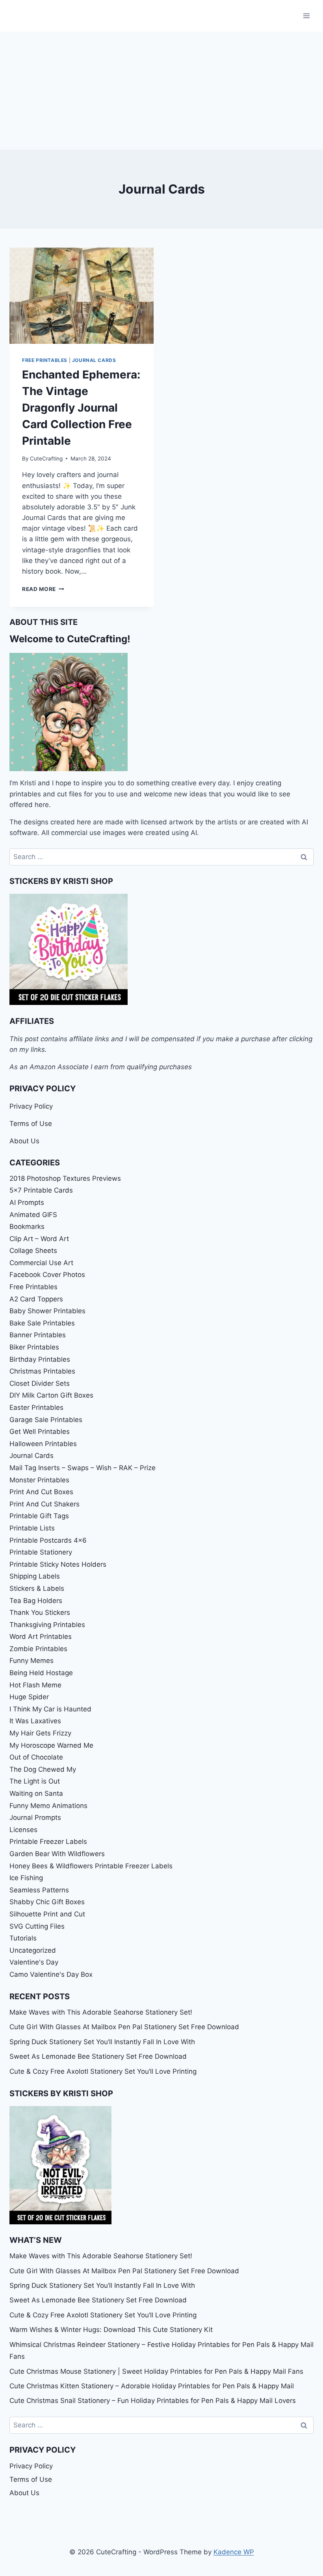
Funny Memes (32, 1661)
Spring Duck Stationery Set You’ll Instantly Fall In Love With (102, 2042)
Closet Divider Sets (40, 1383)
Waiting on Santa (36, 1793)
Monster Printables (39, 1480)
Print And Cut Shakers (45, 1504)
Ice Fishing (26, 1878)
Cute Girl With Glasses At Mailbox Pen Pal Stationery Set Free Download (124, 2027)
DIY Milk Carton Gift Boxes (51, 1395)
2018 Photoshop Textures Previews (65, 1178)
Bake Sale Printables (42, 1323)
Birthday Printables (40, 1359)
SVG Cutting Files (37, 1926)
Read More (43, 589)
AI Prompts (27, 1202)
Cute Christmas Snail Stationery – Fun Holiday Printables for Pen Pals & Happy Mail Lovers (153, 2401)
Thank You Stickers (40, 1612)
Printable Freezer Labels (48, 1842)
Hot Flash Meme (35, 1685)
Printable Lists (32, 1528)
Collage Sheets (33, 1251)
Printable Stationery (41, 1552)
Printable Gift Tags (39, 1516)
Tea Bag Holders (36, 1601)
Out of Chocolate (36, 1757)
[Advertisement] (161, 91)
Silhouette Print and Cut (47, 1914)
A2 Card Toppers (36, 1299)
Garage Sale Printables (46, 1420)
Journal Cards (94, 360)
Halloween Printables (43, 1444)
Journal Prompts (35, 1817)
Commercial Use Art (41, 1263)
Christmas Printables (42, 1371)
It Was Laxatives (35, 1721)
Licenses (23, 1830)
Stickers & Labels (37, 1588)
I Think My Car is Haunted (50, 1709)
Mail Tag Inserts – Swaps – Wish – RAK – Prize (83, 1468)
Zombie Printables (38, 1649)
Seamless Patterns (39, 1890)
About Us (24, 1141)
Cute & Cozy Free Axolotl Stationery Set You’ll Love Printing (103, 2071)
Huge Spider (29, 1697)
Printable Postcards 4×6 (48, 1540)
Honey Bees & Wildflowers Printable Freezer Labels (91, 1866)
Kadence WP (234, 2552)
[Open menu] (306, 16)
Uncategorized (33, 1950)
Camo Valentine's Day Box (51, 1974)
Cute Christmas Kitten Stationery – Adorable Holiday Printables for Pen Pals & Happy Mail (152, 2386)
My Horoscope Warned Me (51, 1745)
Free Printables (45, 360)
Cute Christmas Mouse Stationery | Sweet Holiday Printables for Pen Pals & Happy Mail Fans (156, 2371)
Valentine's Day (34, 1962)
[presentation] (82, 296)
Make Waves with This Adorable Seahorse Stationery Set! (101, 2012)
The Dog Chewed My (43, 1769)
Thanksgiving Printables (47, 1625)
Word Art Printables (41, 1637)
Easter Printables (36, 1407)
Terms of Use (31, 1124)
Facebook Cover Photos (47, 1275)
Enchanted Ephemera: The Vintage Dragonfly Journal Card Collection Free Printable (81, 408)
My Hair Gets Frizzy (40, 1733)
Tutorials (23, 1938)
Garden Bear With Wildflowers (57, 1854)
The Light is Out (35, 1781)
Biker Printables (34, 1347)
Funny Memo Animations (48, 1806)
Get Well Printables (40, 1432)
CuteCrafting (46, 459)
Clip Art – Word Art (39, 1239)
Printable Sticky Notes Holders (58, 1564)
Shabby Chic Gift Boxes (47, 1902)
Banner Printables (38, 1335)
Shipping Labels (35, 1576)
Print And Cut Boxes (41, 1492)
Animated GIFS (33, 1215)
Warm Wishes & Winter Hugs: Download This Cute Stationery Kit (111, 2330)
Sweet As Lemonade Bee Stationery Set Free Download (98, 2056)
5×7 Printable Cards (41, 1190)
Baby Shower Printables (47, 1311)
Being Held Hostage (41, 1673)
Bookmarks (27, 1226)
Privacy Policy (31, 1106)
